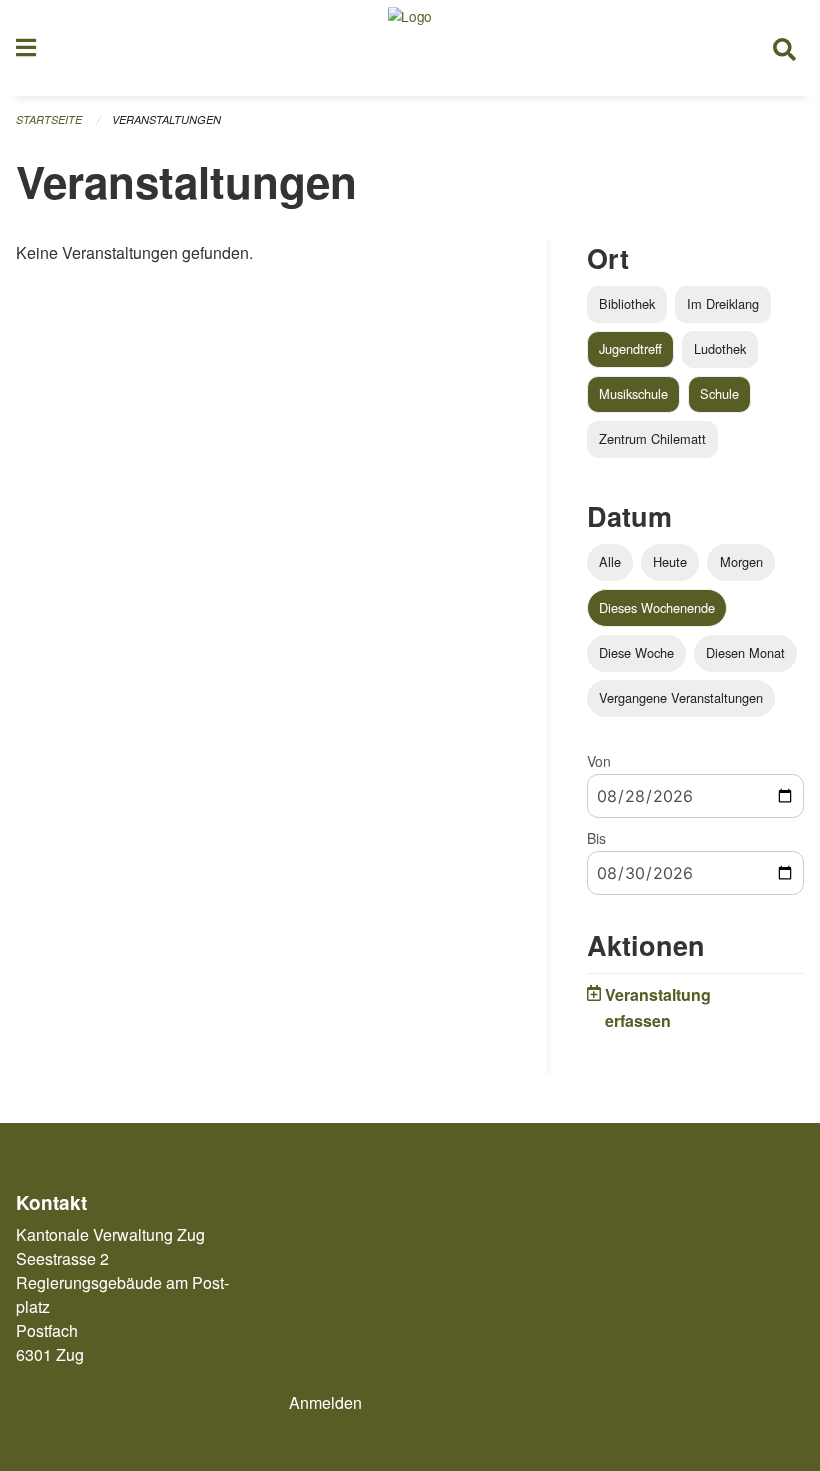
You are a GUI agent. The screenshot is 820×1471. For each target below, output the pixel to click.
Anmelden (325, 1402)
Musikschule (633, 393)
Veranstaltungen (166, 119)
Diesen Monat (745, 652)
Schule (719, 393)
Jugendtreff (630, 348)
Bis (596, 838)
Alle (610, 561)
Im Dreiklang (723, 303)
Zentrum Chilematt (652, 438)
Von (599, 761)
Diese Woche (636, 652)
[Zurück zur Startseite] (410, 48)
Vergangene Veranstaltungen (681, 697)
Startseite (49, 119)
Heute (670, 561)
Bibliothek (627, 303)
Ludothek (720, 348)
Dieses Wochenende (657, 607)
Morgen (741, 561)
